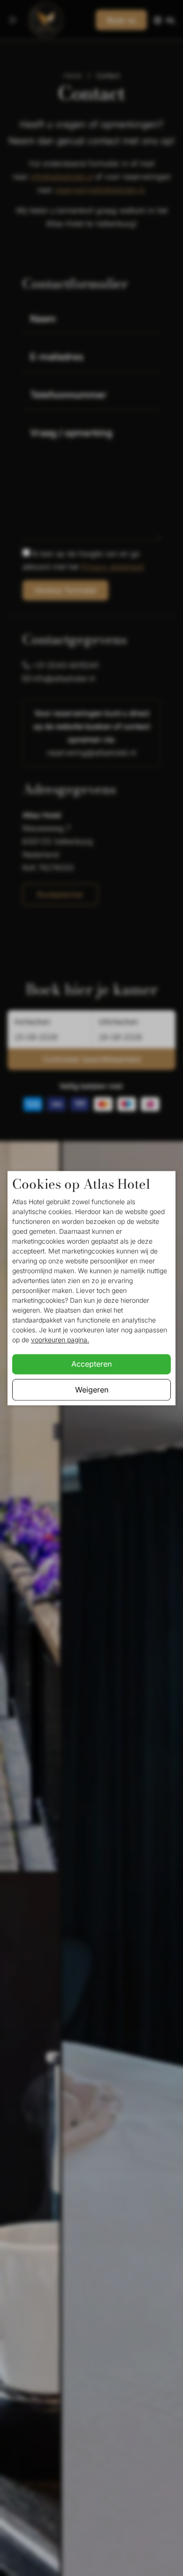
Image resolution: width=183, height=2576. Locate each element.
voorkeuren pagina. (60, 1340)
